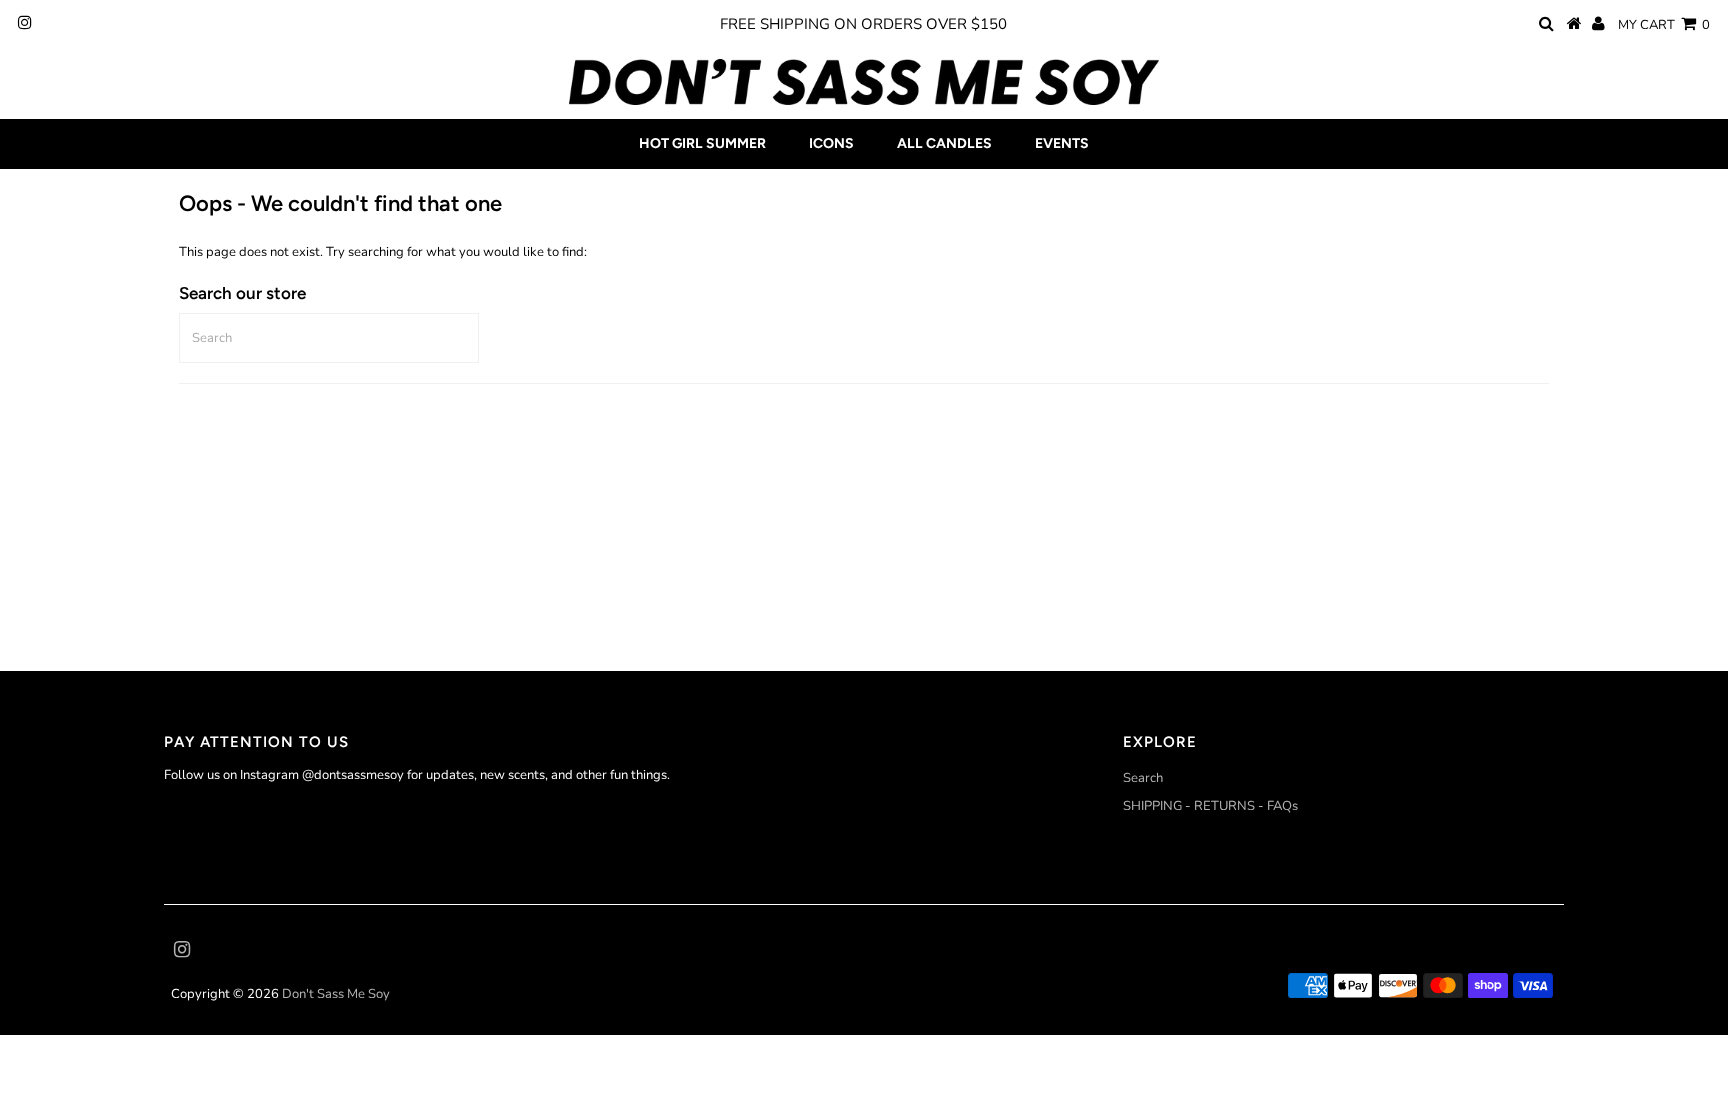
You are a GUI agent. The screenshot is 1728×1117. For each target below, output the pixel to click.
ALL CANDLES (944, 143)
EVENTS (1062, 143)
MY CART (1664, 25)
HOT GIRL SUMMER (702, 143)
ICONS (831, 143)
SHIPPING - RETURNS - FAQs (1210, 806)
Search (1143, 778)
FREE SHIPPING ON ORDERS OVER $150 (863, 24)
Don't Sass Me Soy (336, 994)
